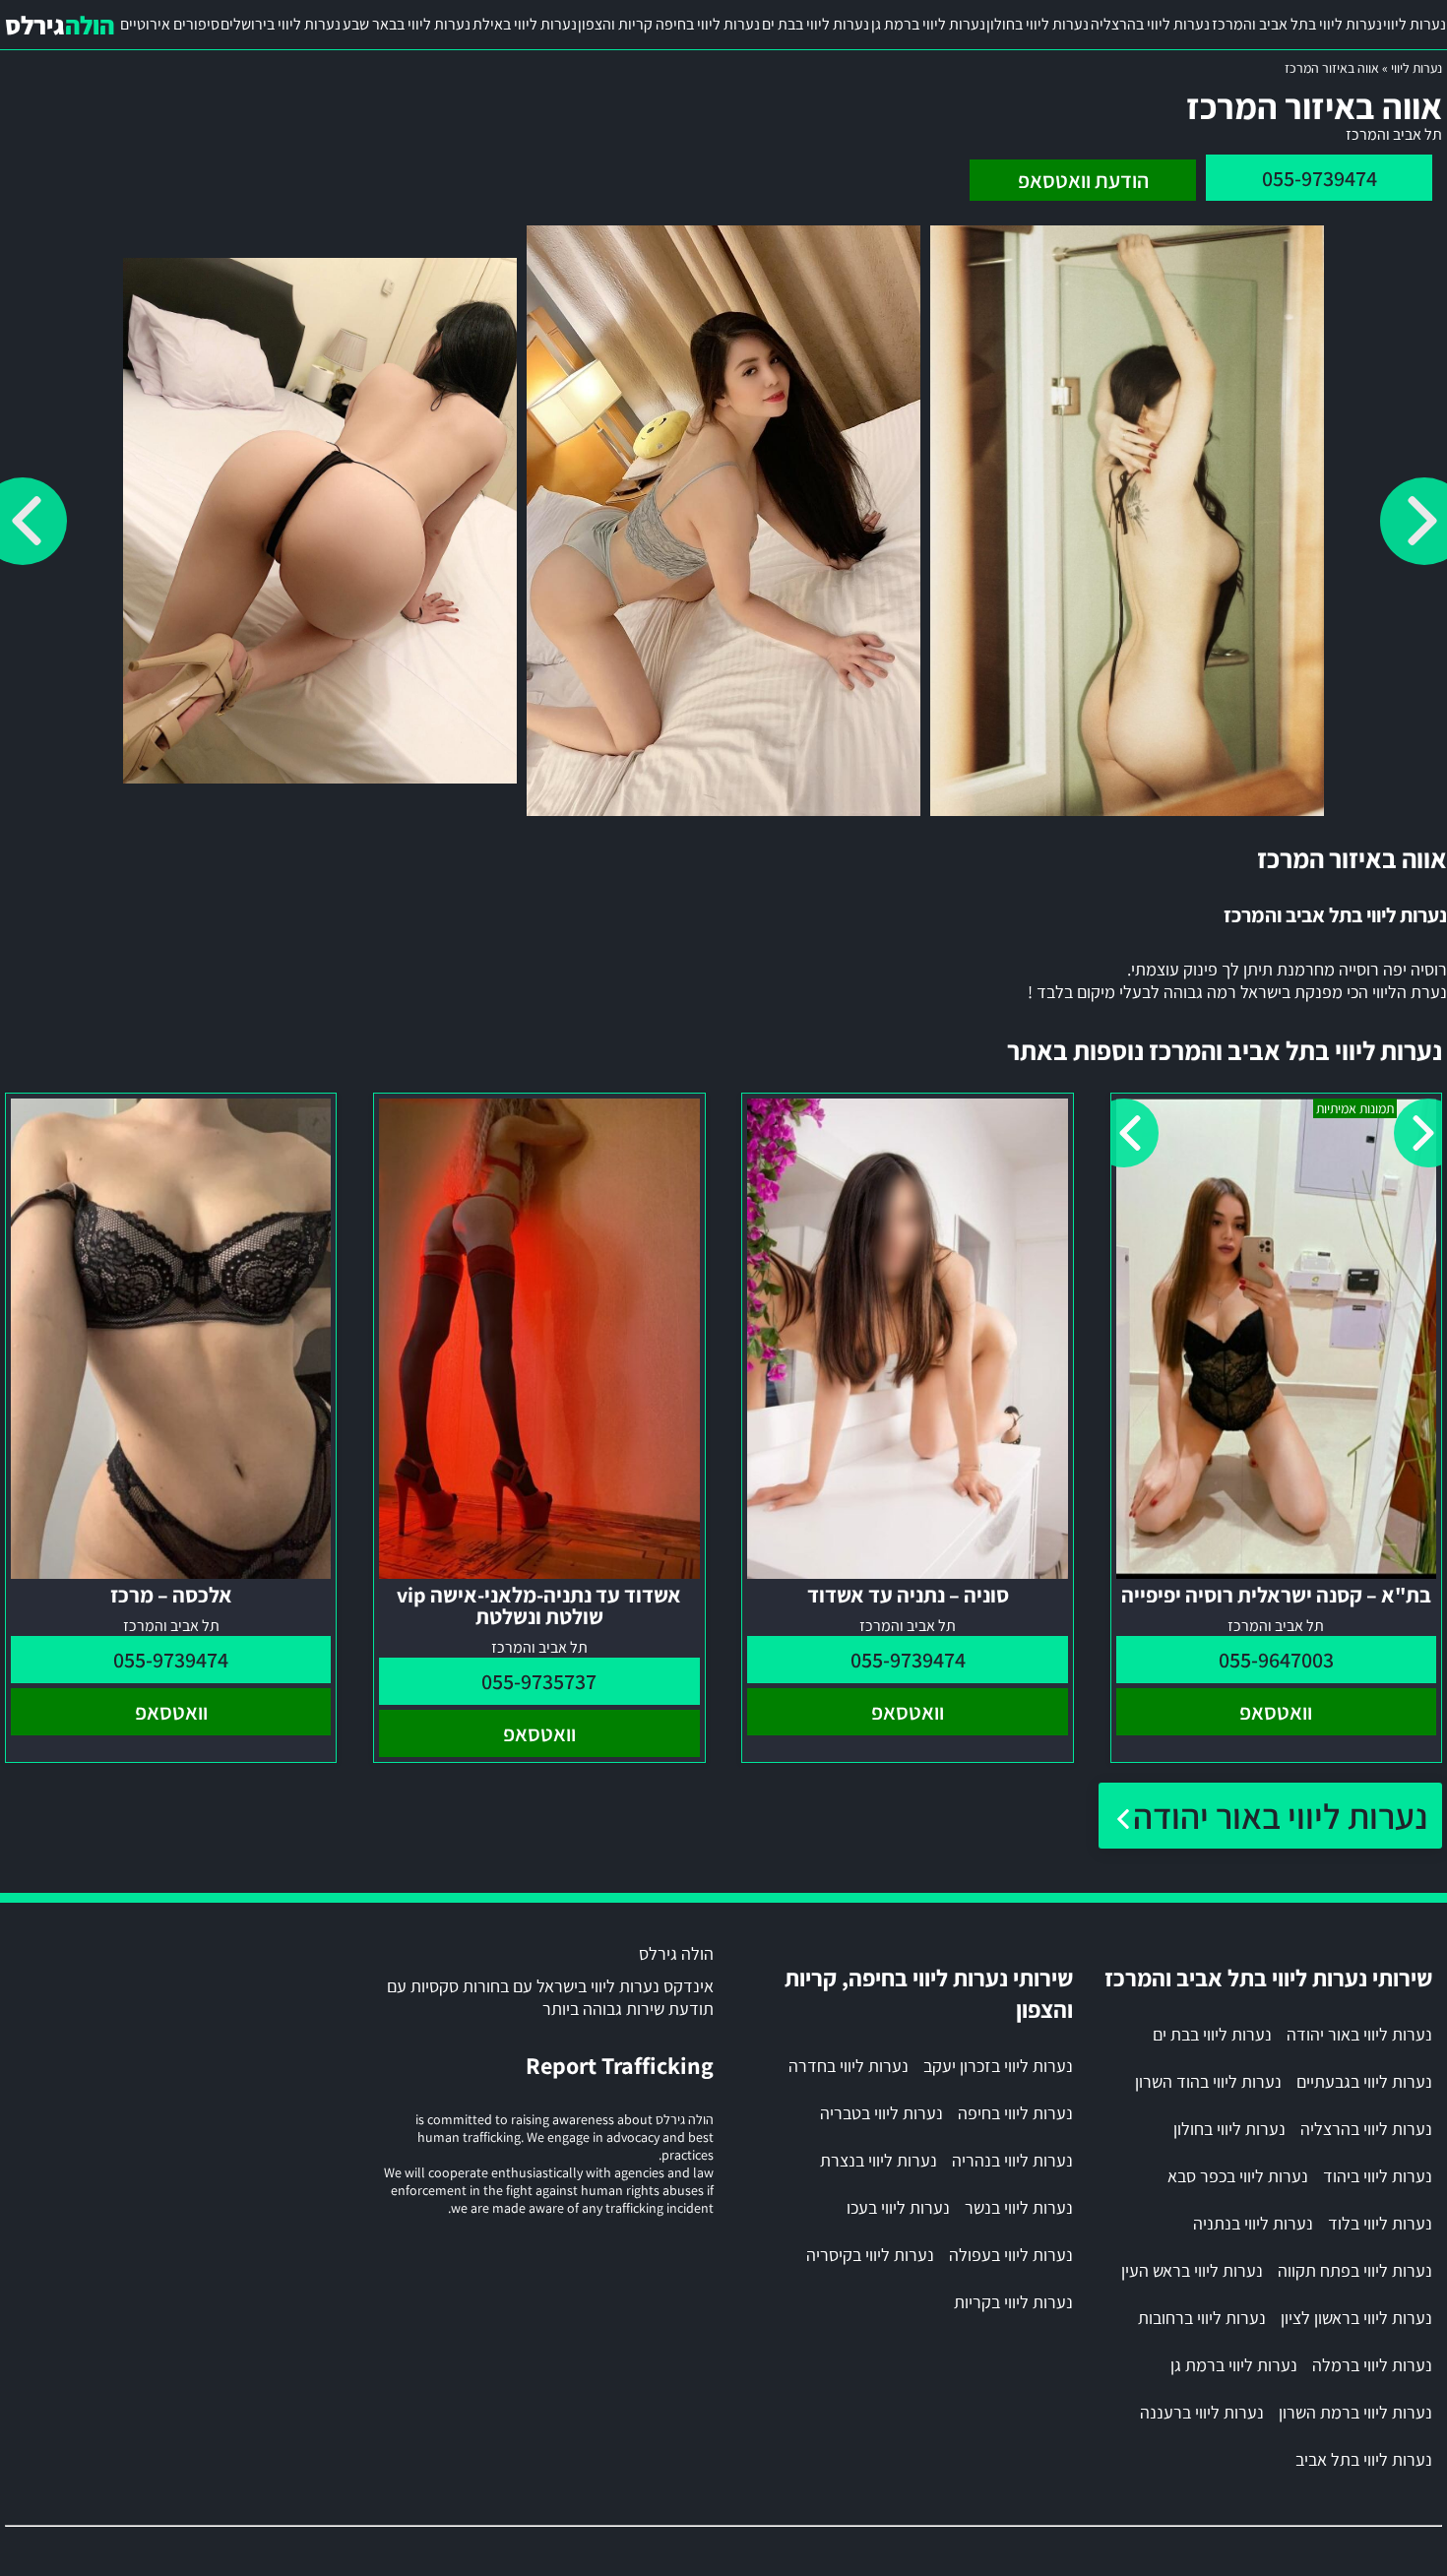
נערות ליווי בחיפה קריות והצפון (669, 24)
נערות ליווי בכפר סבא (1238, 2176)
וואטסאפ (1276, 1712)
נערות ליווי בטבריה (881, 2113)
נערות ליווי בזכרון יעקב (998, 2066)
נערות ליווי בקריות (1013, 2302)
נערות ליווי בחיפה (1015, 2113)
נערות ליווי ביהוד (1378, 2176)
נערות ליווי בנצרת (879, 2160)
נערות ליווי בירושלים (281, 24)
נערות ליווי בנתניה (1253, 2223)
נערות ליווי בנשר (1019, 2207)
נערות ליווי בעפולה (1011, 2255)
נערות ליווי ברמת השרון (1355, 2412)
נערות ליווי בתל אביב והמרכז (1297, 24)
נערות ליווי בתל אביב (1364, 2459)
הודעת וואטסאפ (1083, 180)
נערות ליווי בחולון (1038, 24)
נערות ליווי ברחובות (1202, 2318)
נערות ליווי (1415, 24)
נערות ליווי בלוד (1380, 2223)
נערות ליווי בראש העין (1192, 2270)
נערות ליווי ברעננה (1202, 2412)
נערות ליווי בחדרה (849, 2066)
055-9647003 (1276, 1660)
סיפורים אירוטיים (170, 24)
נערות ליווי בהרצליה (1150, 24)
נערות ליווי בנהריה (1012, 2160)
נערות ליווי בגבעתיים (1364, 2081)
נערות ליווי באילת (525, 24)
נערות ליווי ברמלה (1372, 2365)
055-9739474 (1320, 178)
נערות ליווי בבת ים (816, 24)
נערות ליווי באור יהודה (1280, 1816)
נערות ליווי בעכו (898, 2207)
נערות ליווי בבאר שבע (407, 24)
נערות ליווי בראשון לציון (1356, 2318)
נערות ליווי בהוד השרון (1208, 2081)
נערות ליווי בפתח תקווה (1355, 2270)
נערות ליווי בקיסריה (870, 2255)
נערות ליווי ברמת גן (928, 24)
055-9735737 (539, 1681)
